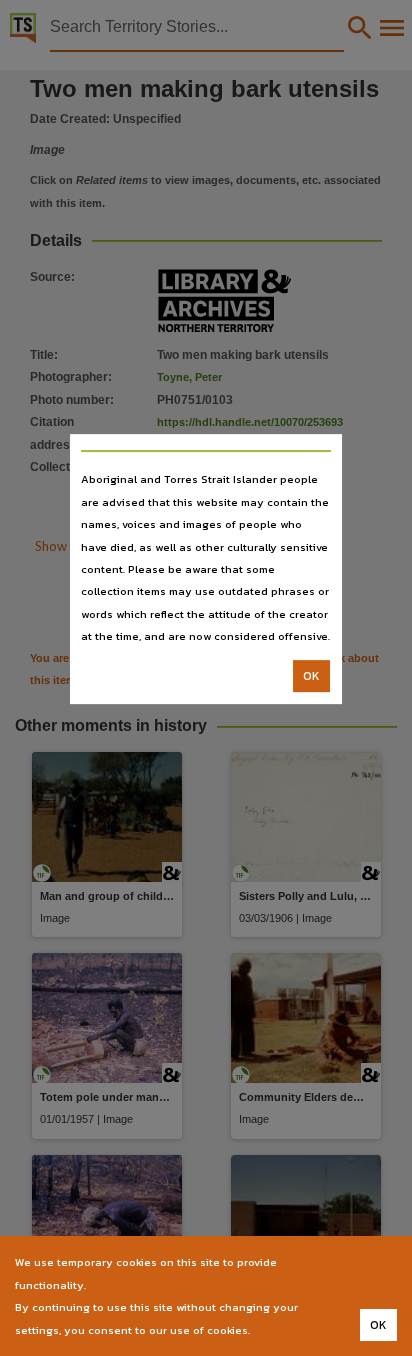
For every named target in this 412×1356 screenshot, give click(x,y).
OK (311, 676)
